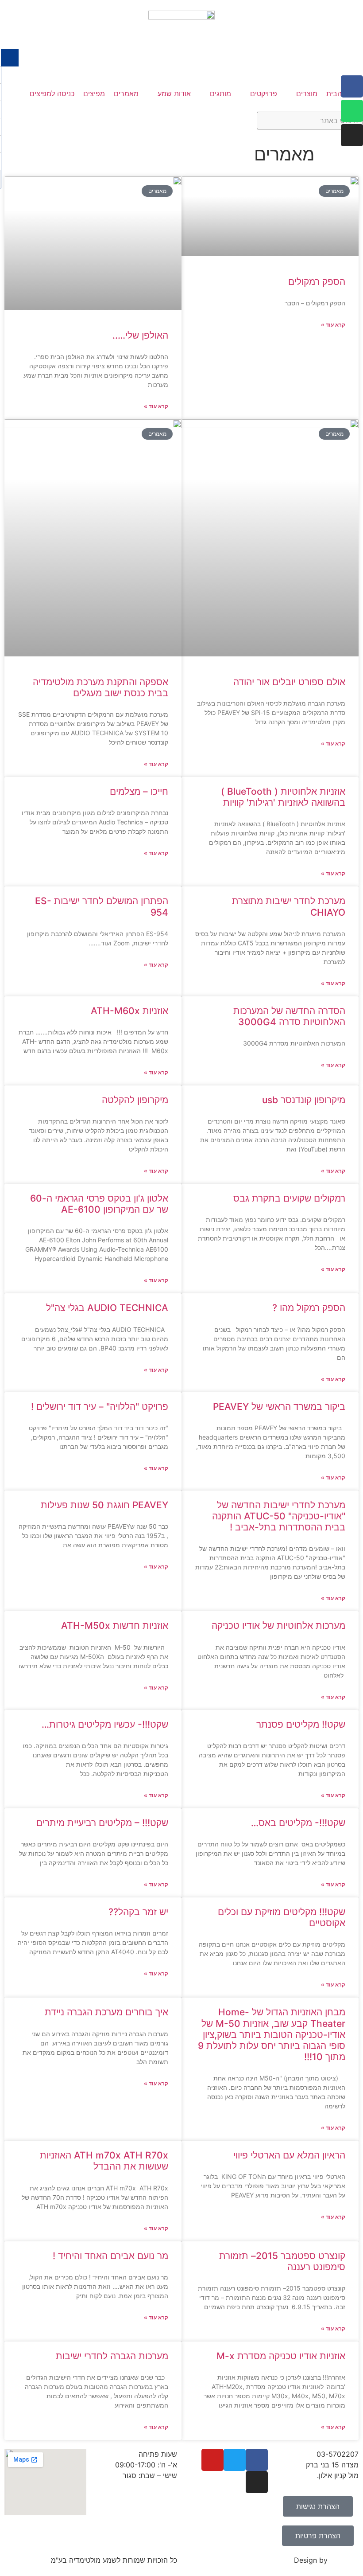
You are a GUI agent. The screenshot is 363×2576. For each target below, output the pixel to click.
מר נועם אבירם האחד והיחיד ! (110, 2256)
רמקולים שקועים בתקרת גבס (289, 1198)
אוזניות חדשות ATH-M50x (115, 1626)
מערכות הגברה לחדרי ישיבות (112, 2356)
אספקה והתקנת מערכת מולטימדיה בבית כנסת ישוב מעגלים (100, 687)
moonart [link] (344, 2560)
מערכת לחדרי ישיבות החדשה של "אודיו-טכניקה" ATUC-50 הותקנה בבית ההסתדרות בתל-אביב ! (279, 1516)
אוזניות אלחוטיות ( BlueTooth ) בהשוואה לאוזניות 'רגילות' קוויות (283, 797)
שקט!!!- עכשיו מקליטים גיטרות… (105, 1724)
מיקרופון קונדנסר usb (304, 1100)
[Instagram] (352, 135)
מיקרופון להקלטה (135, 1100)
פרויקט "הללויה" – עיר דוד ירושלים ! (100, 1407)
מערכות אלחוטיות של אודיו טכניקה (278, 1626)
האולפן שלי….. (140, 335)
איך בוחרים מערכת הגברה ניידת (106, 2012)
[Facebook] (352, 86)
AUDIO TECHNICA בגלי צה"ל (107, 1308)
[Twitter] (235, 2460)
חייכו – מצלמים (139, 791)
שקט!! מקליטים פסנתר (301, 1724)
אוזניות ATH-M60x (129, 1011)
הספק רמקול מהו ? (309, 1308)
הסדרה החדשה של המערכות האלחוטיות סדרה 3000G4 (289, 1016)
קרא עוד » (333, 325)
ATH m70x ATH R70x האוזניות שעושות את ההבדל (104, 2161)
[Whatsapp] (352, 111)
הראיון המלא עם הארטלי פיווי (289, 2155)
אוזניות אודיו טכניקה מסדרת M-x (281, 2356)
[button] (302, 94)
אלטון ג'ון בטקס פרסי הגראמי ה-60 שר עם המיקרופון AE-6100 (99, 1204)
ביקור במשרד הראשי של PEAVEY (279, 1407)
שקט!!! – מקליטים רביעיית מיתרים (102, 1823)
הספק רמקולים (317, 282)
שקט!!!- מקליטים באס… (298, 1823)
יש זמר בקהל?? (138, 1912)
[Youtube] (212, 2460)
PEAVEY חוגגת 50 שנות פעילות (104, 1505)
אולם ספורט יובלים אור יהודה (289, 682)
